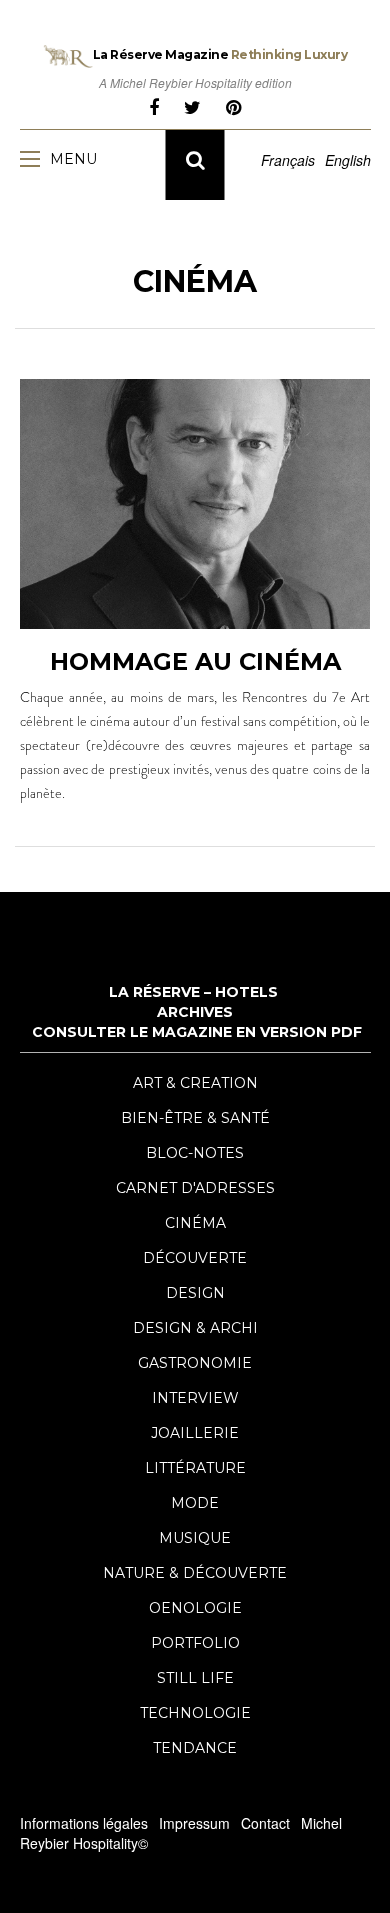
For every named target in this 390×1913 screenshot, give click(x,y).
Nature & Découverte (195, 1573)
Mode (195, 1503)
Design (195, 1293)
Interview (195, 1398)
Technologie (195, 1713)
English (348, 160)
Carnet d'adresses (195, 1188)
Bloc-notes (195, 1153)
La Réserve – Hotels (193, 992)
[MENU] (35, 158)
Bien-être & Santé (195, 1118)
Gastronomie (195, 1363)
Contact (265, 1823)
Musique (195, 1538)
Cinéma (195, 1223)
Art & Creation (195, 1083)
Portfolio (195, 1643)
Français (288, 160)
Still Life (195, 1678)
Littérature (195, 1468)
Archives (195, 1012)
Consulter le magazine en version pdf (197, 1032)
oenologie (195, 1608)
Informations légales (84, 1823)
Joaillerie (195, 1433)
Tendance (195, 1748)
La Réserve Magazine (220, 54)
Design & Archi (195, 1328)
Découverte (195, 1258)
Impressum (194, 1823)
